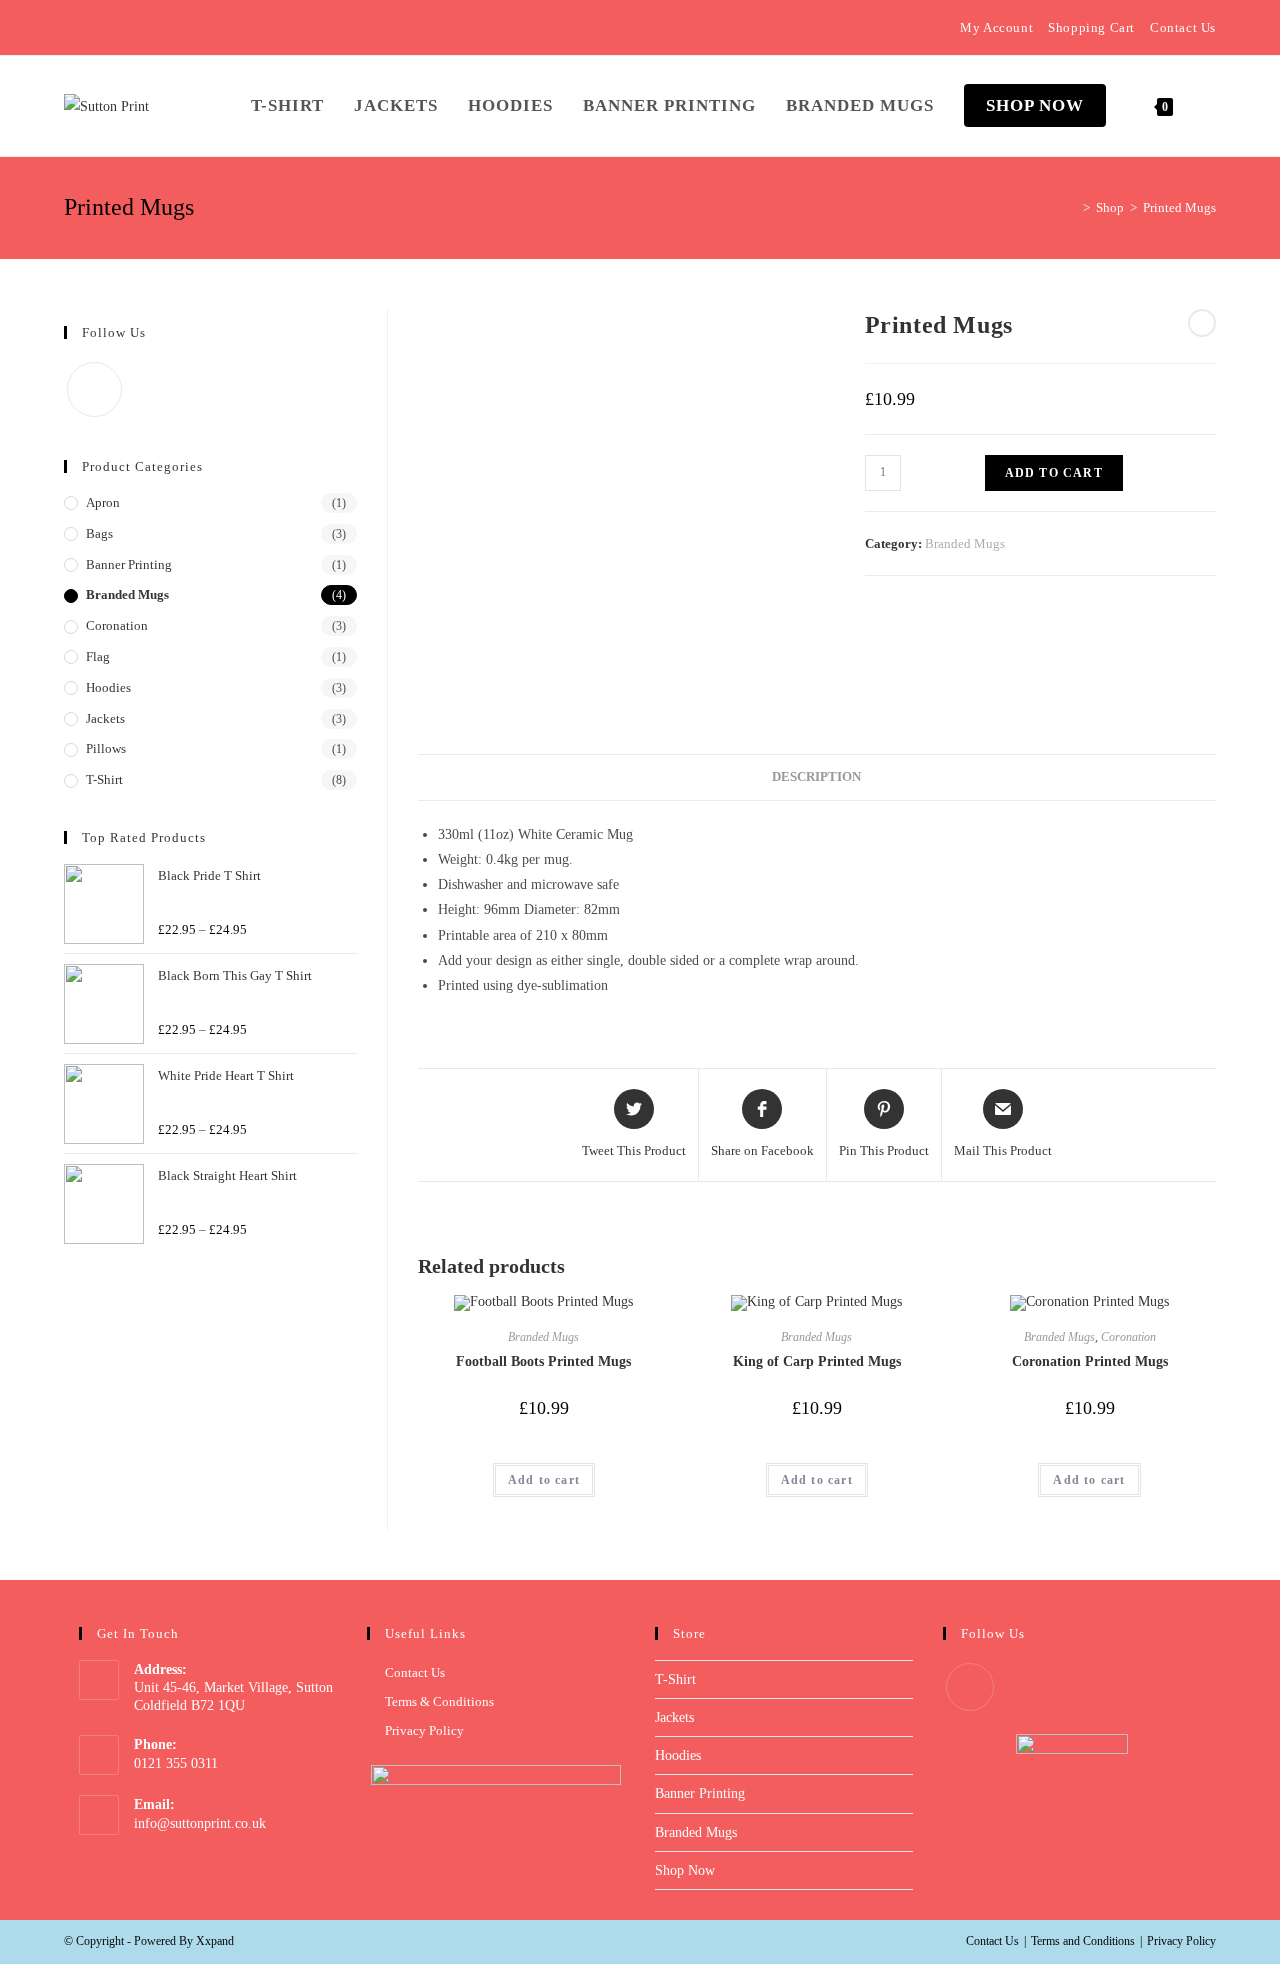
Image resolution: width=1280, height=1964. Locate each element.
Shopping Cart (1091, 27)
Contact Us (1183, 27)
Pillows (106, 748)
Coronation (1128, 1337)
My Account (996, 27)
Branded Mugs (965, 543)
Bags (99, 533)
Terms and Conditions (1083, 1941)
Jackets (105, 718)
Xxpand (215, 1941)
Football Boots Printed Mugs (543, 1361)
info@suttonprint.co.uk (200, 1823)
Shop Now (685, 1870)
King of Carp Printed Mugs (817, 1361)
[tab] (816, 777)
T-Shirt (104, 779)
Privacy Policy (424, 1730)
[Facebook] (72, 28)
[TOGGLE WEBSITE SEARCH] (1209, 106)
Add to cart (1054, 473)
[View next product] (1202, 323)
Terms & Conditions (439, 1701)
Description (816, 777)
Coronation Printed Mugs (1090, 1361)
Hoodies (108, 687)
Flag (98, 656)
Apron (103, 502)
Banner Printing (129, 564)
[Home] (1072, 207)
